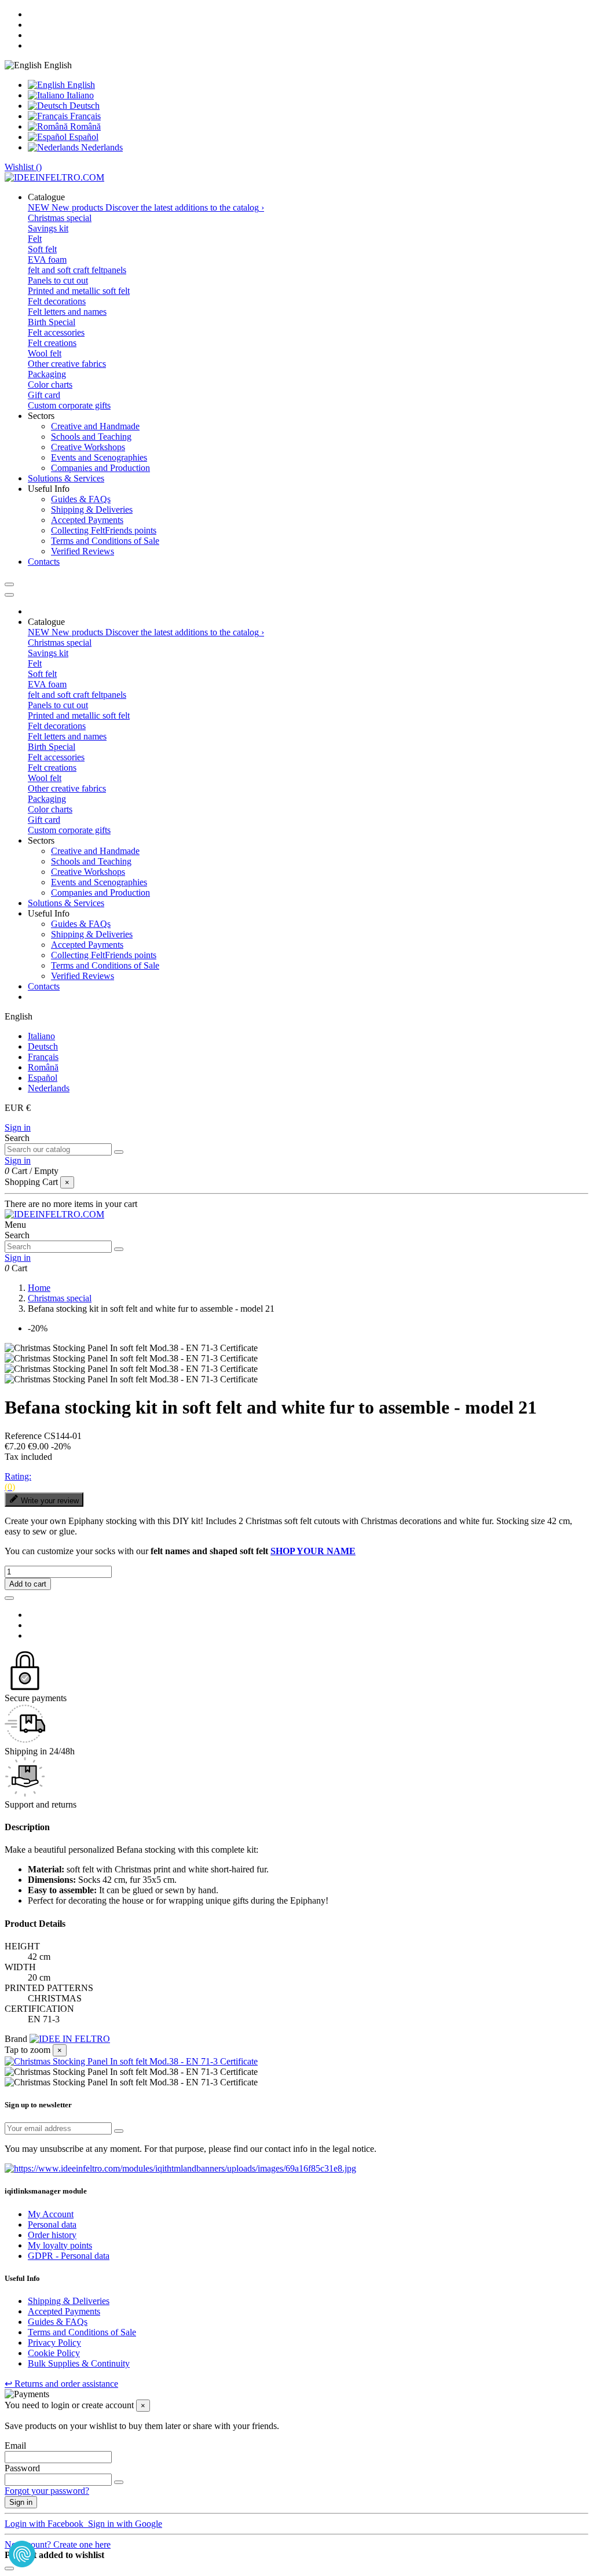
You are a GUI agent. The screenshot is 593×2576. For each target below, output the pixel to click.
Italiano (79, 95)
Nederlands (101, 147)
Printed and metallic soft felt (79, 291)
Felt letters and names (67, 312)
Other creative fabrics (67, 364)
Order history (52, 2235)
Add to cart (28, 1584)
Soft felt (42, 249)
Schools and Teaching (91, 437)
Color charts (50, 384)
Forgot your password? (47, 2491)
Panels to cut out (58, 280)
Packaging (47, 374)
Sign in (18, 1127)
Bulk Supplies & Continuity (79, 2363)
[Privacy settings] (22, 2554)
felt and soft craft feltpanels (77, 270)
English (80, 85)
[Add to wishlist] (9, 1598)
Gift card (44, 395)
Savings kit (48, 228)
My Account (51, 2214)
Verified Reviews (83, 551)
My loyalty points (60, 2245)
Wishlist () (23, 167)
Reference (24, 1436)
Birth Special (52, 322)
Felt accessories (56, 332)
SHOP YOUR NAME (313, 1551)
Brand (16, 2039)
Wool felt (45, 353)
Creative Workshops (88, 447)
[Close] (9, 595)
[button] (46, 197)
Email (15, 2446)
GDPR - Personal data (69, 2256)
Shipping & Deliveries (92, 509)
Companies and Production (100, 468)
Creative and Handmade (95, 426)
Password (22, 2468)
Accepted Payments (87, 520)
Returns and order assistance (61, 2384)
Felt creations (52, 343)
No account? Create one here (58, 2544)
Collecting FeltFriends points (104, 530)
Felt (35, 239)
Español (83, 137)
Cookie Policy (54, 2353)
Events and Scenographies (99, 457)
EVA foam (47, 260)
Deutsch (83, 106)
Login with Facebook (45, 2524)
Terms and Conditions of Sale (105, 541)
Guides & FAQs (81, 499)
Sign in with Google (124, 2524)
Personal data (52, 2224)
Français (84, 116)
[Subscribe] (119, 2131)
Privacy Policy (54, 2343)
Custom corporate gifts (69, 405)
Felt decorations (57, 301)
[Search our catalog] (119, 1152)
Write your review (50, 1501)
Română (84, 126)
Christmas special (60, 218)
